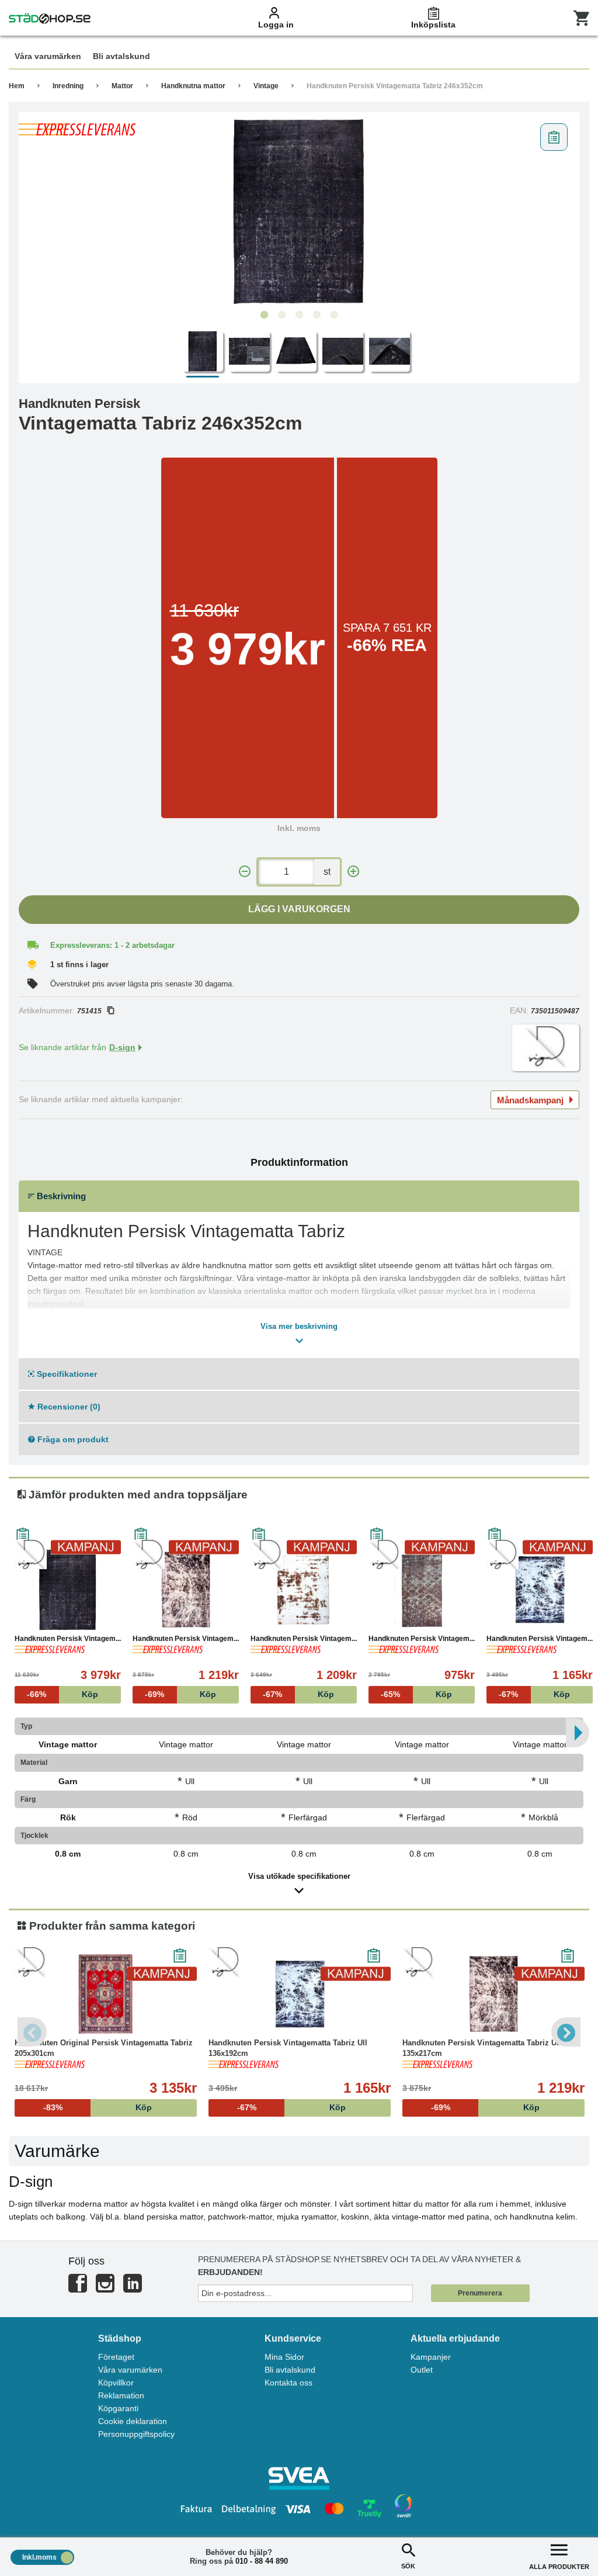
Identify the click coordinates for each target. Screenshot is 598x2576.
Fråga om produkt (72, 1439)
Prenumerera (480, 2293)
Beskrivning (60, 1196)
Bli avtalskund (290, 2370)
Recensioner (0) (68, 1407)
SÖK (408, 2566)
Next (566, 2032)
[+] (353, 872)
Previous (32, 2032)
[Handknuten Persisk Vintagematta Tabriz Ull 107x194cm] (422, 1590)
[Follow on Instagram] (105, 2288)
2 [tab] (281, 315)
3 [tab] (299, 315)
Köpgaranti (118, 2408)
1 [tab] (264, 315)
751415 (89, 1011)
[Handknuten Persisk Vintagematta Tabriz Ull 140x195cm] (304, 1590)
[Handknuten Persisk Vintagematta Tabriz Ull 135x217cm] (186, 1590)
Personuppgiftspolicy (136, 2434)
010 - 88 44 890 (262, 2561)
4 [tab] (317, 315)
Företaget (116, 2357)
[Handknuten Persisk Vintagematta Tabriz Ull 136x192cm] (540, 1590)
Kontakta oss (288, 2383)
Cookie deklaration (133, 2421)
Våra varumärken (130, 2370)
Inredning (68, 86)
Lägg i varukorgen (299, 909)
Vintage (266, 86)
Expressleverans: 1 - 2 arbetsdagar (112, 945)
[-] (245, 872)
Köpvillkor (116, 2383)
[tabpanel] (299, 211)
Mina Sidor (284, 2357)
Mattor (122, 86)
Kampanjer (431, 2357)
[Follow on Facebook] (78, 2288)
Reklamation (121, 2395)
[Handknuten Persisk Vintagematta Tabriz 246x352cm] (299, 211)
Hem (17, 86)
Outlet (422, 2370)
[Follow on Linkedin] (133, 2288)
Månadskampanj (530, 1100)
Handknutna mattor (193, 86)
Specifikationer (66, 1374)
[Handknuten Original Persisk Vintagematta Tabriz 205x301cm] (106, 1994)
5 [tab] (334, 315)
